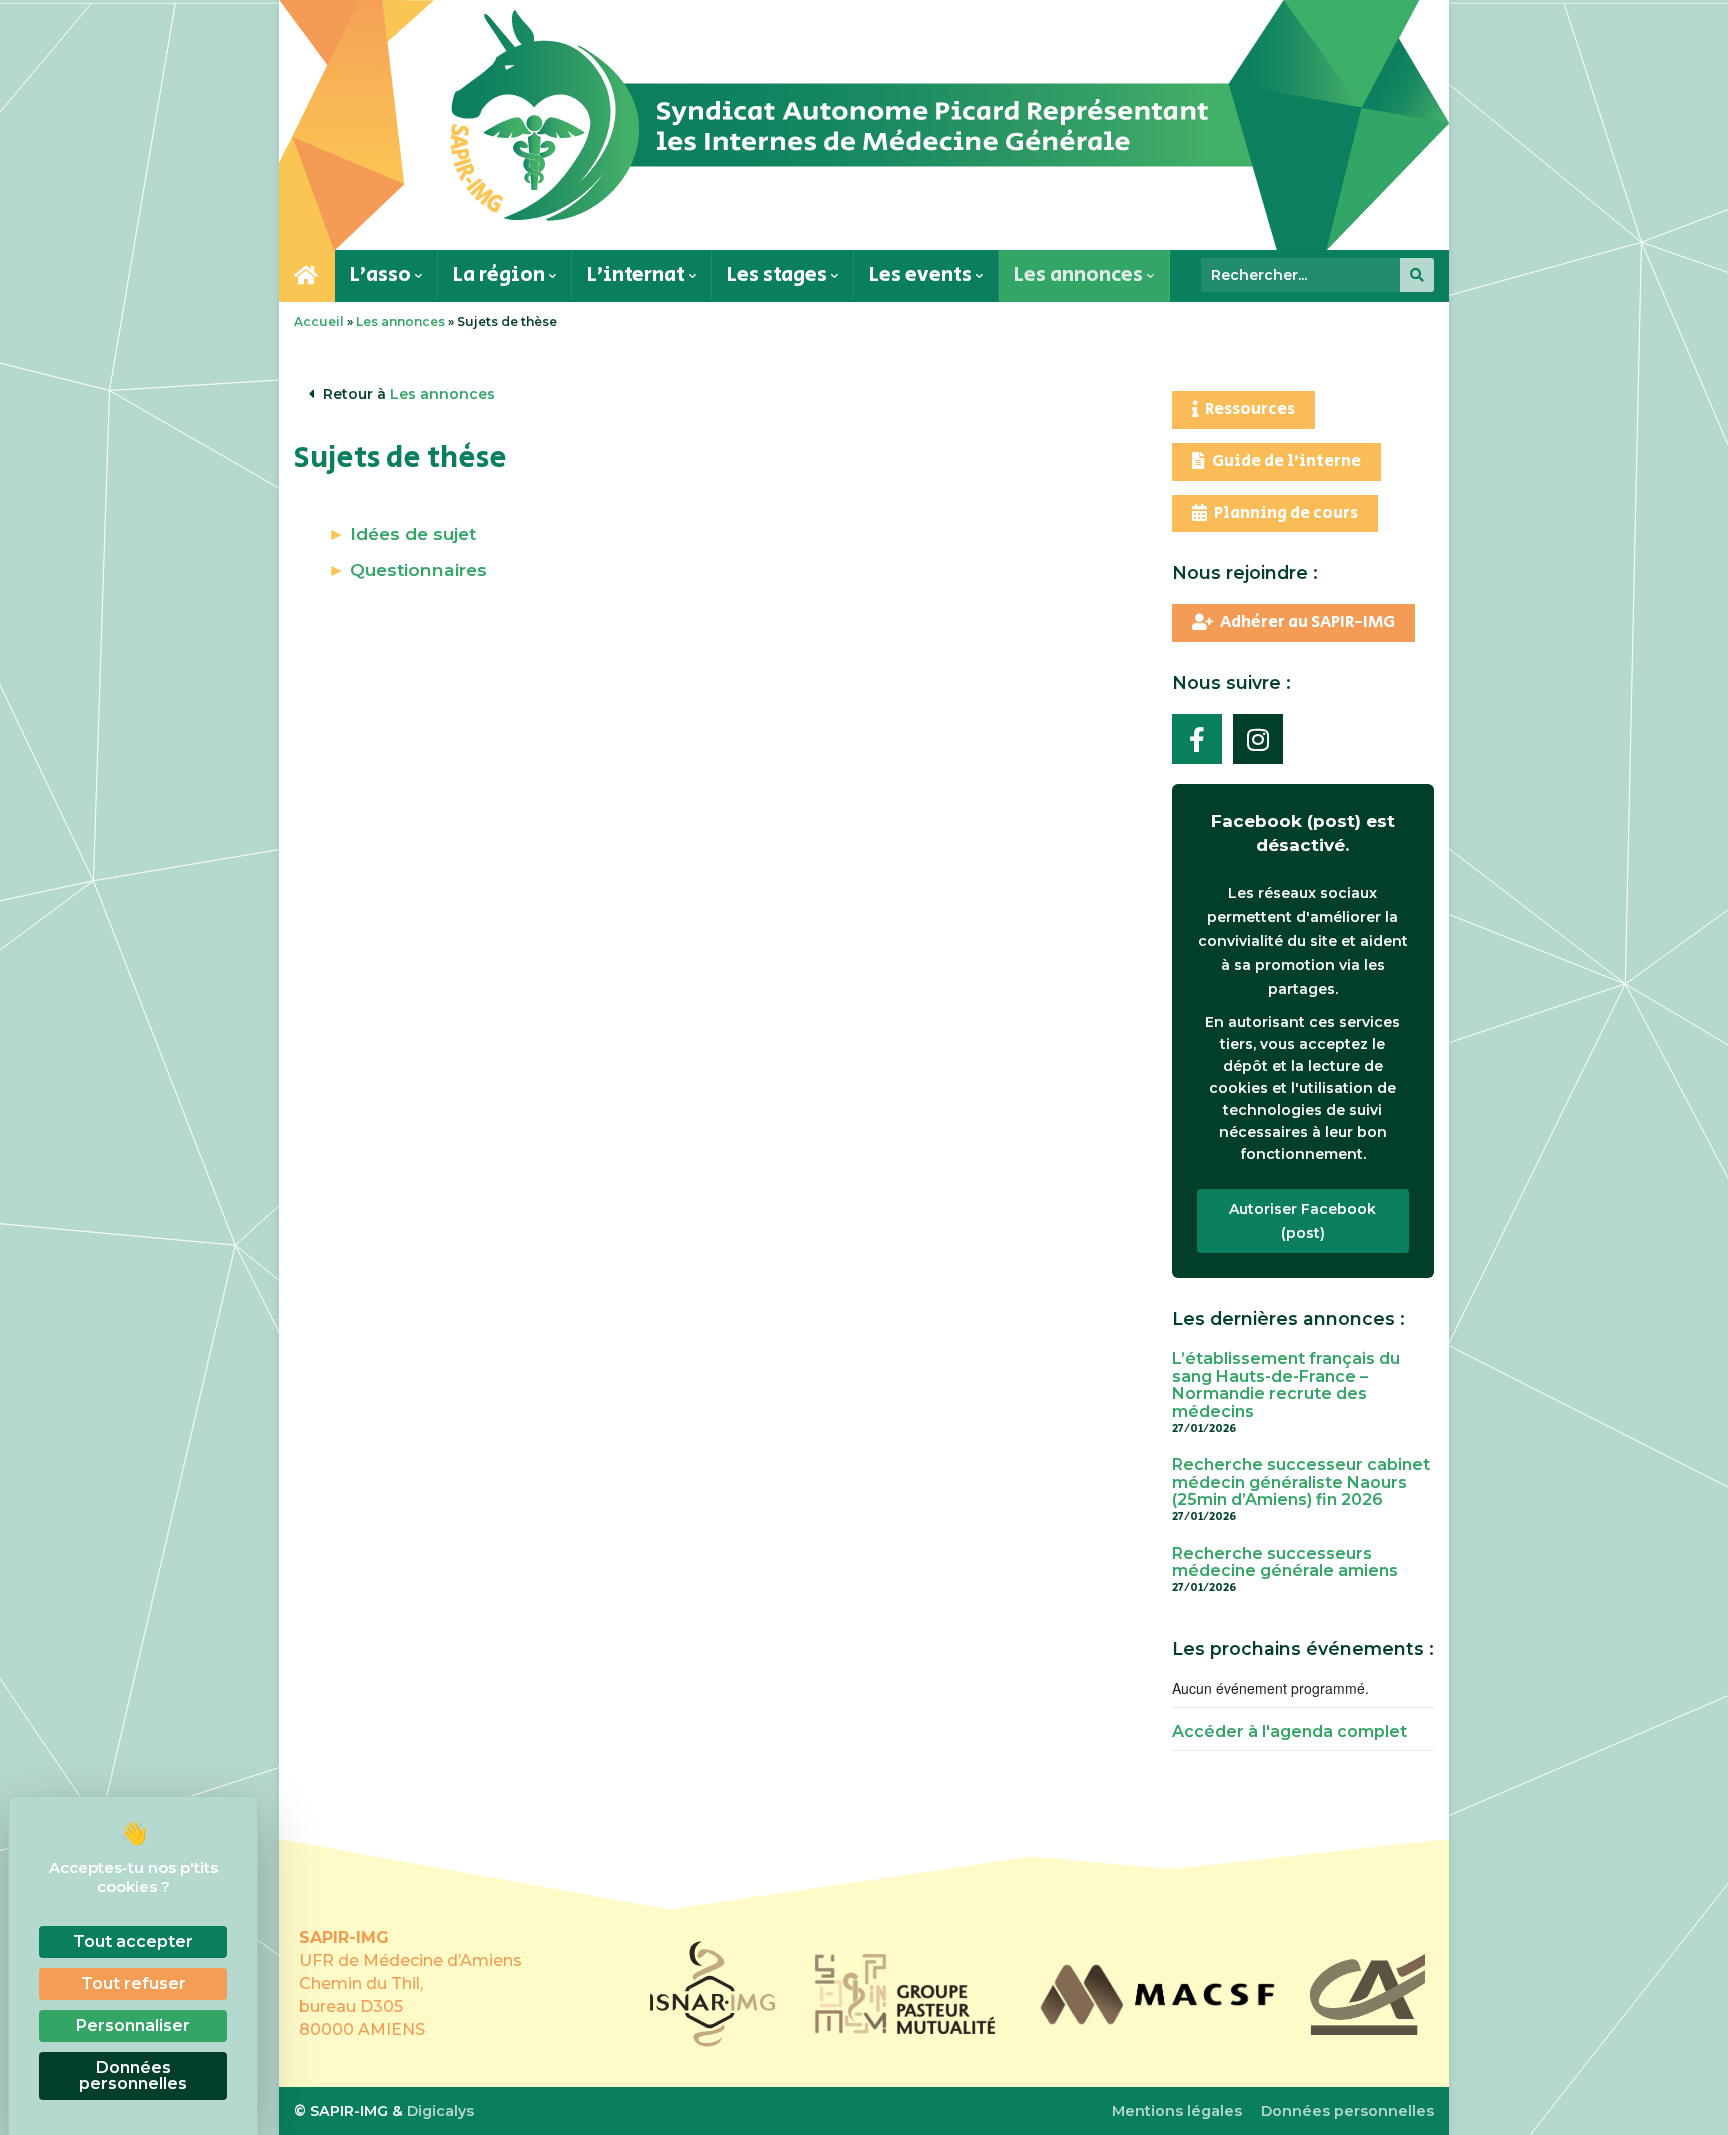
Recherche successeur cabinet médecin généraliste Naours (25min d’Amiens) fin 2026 (1301, 1482)
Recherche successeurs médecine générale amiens (1285, 1562)
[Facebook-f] (1197, 739)
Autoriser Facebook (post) (1302, 1221)
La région (501, 274)
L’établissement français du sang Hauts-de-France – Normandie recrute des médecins (1286, 1385)
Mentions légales (1177, 2111)
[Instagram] (1258, 739)
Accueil (319, 321)
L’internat (638, 274)
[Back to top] (1688, 2095)
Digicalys (440, 2111)
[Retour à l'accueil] (864, 125)
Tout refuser (133, 1983)
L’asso (382, 274)
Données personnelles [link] (133, 2075)
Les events (922, 274)
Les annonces (1080, 274)
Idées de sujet (413, 533)
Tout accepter (133, 1941)
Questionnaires (418, 569)
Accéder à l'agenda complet (1289, 1731)
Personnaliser (133, 2025)
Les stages (779, 274)
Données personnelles (1347, 2111)
